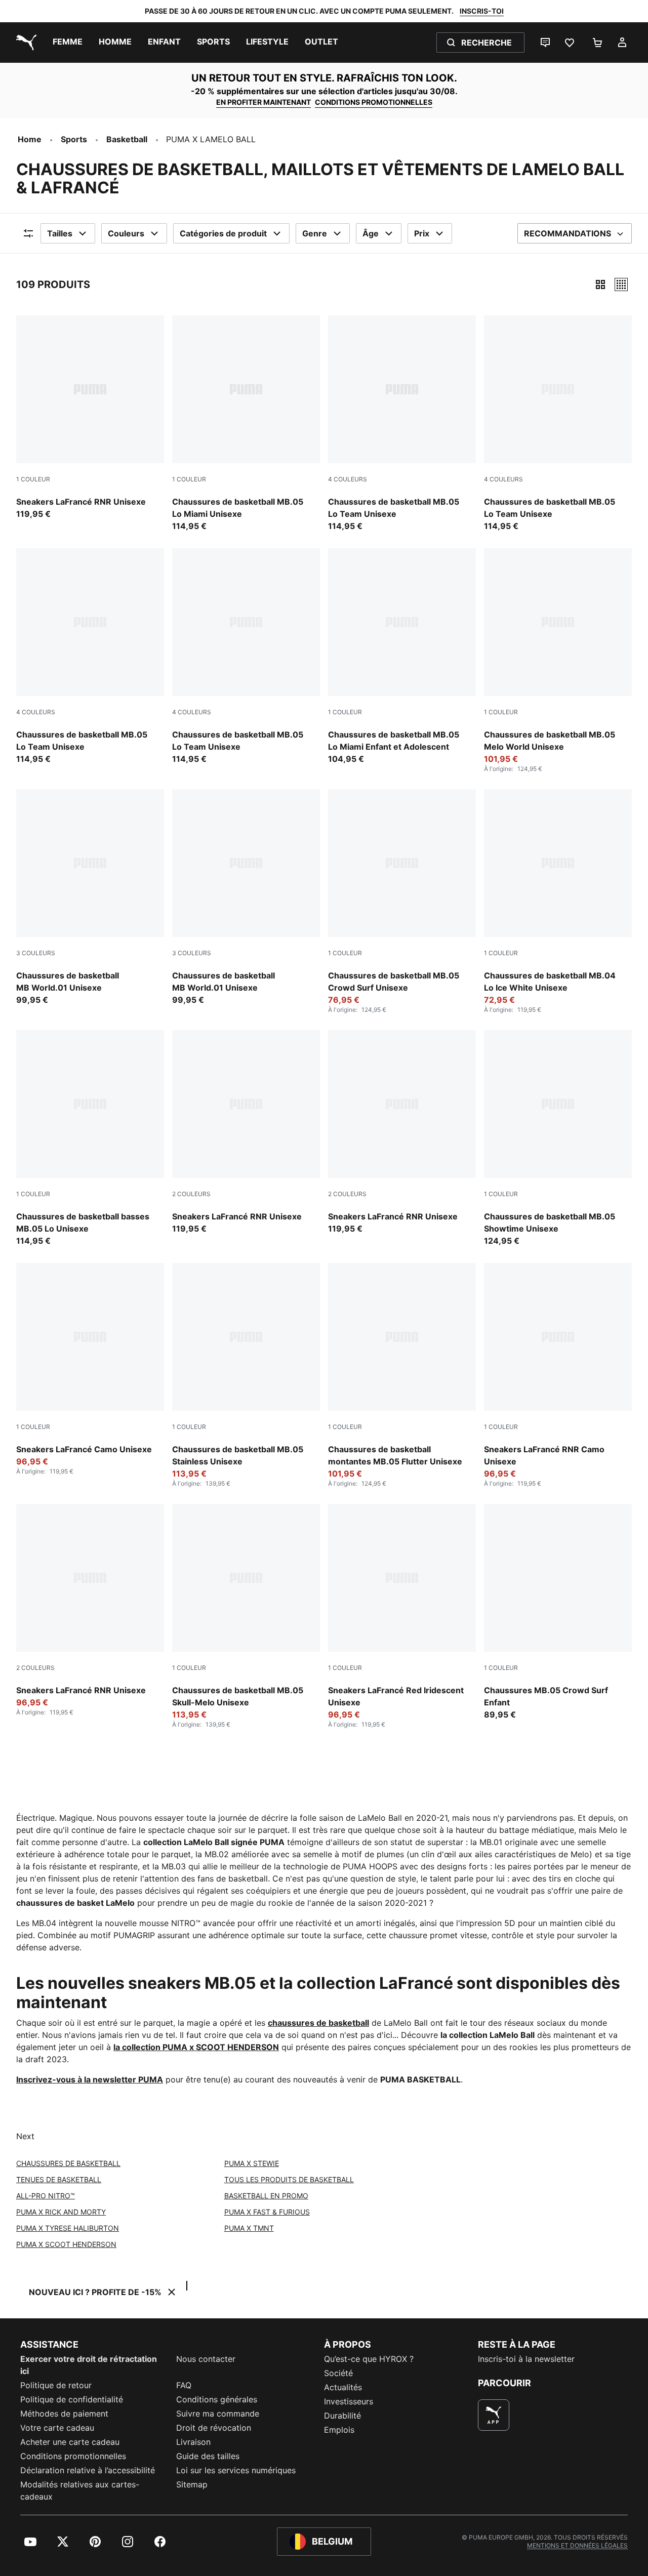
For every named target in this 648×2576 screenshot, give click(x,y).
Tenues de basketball (59, 2179)
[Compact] (600, 284)
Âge (371, 233)
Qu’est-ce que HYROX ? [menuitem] (369, 2359)
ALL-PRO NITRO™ (46, 2196)
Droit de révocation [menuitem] (214, 2428)
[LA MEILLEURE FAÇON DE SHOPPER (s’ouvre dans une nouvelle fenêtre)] (494, 2415)
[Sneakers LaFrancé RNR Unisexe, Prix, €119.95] (90, 418)
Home (30, 139)
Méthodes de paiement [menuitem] (64, 2414)
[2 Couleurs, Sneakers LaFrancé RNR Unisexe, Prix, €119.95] (246, 1132)
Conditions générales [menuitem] (217, 2399)
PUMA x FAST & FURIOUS (267, 2212)
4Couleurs (348, 479)
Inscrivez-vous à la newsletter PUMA (90, 2079)
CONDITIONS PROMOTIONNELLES (374, 102)
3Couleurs (36, 953)
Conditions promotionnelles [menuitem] (73, 2456)
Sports (74, 139)
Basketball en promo (266, 2196)
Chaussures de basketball (68, 2163)
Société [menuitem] (338, 2373)
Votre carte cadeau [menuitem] (57, 2428)
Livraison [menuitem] (193, 2442)
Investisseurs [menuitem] (349, 2401)
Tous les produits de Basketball (289, 2179)
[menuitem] (68, 43)
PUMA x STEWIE (252, 2163)
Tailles (60, 233)
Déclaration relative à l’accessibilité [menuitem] (88, 2470)
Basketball (127, 139)
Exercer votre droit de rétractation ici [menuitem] (89, 2365)
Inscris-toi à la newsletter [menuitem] (526, 2359)
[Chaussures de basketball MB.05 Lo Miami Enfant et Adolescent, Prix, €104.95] (402, 657)
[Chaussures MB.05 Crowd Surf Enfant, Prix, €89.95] (558, 1612)
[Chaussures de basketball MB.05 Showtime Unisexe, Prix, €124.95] (558, 1138)
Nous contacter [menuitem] (206, 2359)
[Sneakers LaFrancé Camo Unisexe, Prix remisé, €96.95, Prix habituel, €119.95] (90, 1369)
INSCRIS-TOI (482, 11)
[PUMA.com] (24, 43)
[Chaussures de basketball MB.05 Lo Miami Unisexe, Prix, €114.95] (246, 424)
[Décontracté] (621, 284)
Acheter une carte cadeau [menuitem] (70, 2442)
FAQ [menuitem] (184, 2385)
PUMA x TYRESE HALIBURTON (68, 2228)
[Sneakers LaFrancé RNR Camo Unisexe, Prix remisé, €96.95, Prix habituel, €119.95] (558, 1375)
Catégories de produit (223, 233)
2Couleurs (191, 1194)
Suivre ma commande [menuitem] (218, 2414)
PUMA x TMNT (249, 2228)
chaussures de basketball (318, 2023)
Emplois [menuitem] (339, 2430)
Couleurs (126, 233)
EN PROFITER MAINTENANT (264, 102)
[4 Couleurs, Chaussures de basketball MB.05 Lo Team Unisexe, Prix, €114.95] (402, 424)
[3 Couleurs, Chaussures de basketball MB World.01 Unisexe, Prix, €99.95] (90, 897)
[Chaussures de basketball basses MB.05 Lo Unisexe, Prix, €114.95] (90, 1138)
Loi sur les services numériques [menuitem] (236, 2470)
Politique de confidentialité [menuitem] (72, 2399)
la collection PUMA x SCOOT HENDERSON (196, 2047)
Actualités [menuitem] (343, 2387)
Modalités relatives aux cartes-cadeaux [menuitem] (80, 2490)
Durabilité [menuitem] (342, 2416)
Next (25, 2136)
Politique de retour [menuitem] (56, 2385)
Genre (315, 233)
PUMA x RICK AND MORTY (61, 2212)
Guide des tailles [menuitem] (208, 2456)
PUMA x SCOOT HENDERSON (66, 2244)
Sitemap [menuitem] (192, 2484)
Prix (422, 233)
